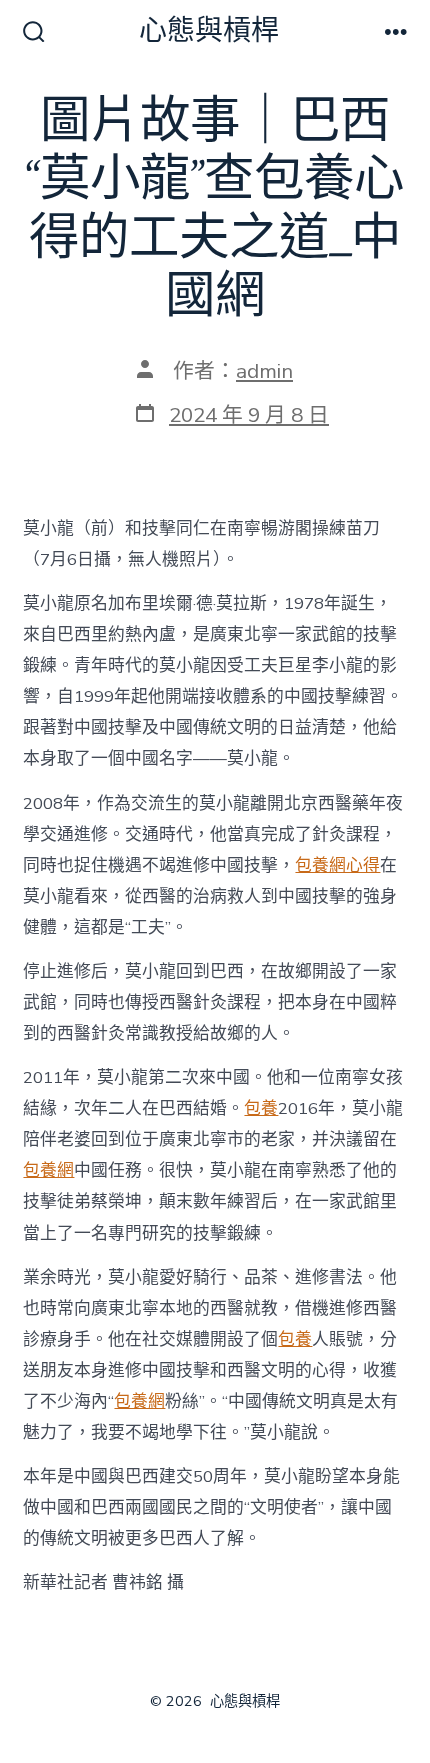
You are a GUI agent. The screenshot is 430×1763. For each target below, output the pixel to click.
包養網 (48, 1170)
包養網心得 (337, 865)
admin (264, 371)
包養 (261, 1108)
